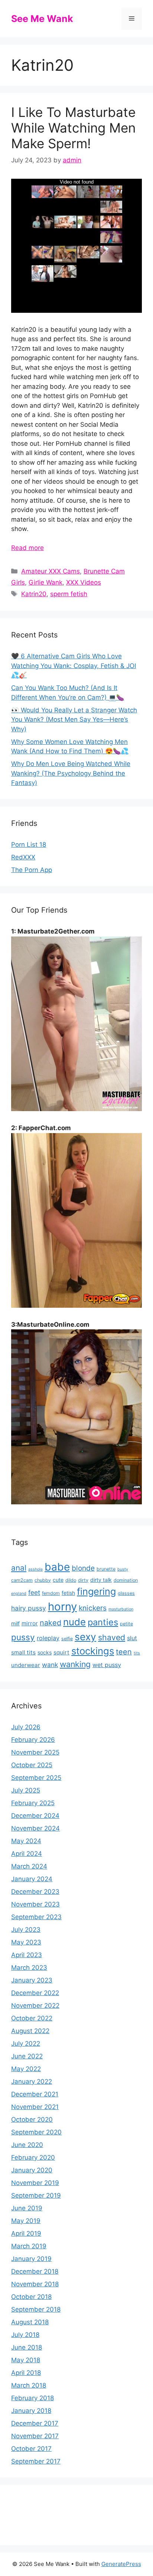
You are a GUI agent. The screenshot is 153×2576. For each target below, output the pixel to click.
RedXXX (23, 857)
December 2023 (35, 1892)
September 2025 (36, 1778)
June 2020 (27, 2145)
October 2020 (32, 2119)
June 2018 (27, 2347)
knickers (93, 1608)
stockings (93, 1651)
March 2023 (29, 1968)
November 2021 (35, 2107)
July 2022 (26, 2044)
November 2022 (35, 2006)
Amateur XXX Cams (51, 571)
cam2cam (22, 1580)
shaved (112, 1637)
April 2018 (26, 2373)
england (19, 1594)
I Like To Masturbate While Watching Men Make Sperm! (73, 128)
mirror (30, 1623)
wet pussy (107, 1665)
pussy (23, 1637)
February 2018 (32, 2398)
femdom (51, 1593)
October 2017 (31, 2449)
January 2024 (32, 1879)
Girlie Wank (45, 582)
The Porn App (32, 870)
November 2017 (35, 2436)
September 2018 (36, 2309)
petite (126, 1624)
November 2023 (35, 1904)
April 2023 (27, 1955)
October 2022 (32, 2018)
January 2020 (32, 2170)
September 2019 (36, 2195)
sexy (85, 1637)
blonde (83, 1568)
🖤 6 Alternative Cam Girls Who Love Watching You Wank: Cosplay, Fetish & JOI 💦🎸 (74, 666)
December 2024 (35, 1816)
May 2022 (26, 2069)
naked (51, 1623)
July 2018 (25, 2335)
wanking (75, 1664)
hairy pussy (29, 1608)
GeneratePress (121, 2564)
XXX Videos (84, 582)
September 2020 (36, 2132)
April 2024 (27, 1854)
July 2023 (26, 1930)
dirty (83, 1580)
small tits (23, 1652)
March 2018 (29, 2385)
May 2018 (26, 2360)
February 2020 (33, 2157)
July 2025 (26, 1790)
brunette (106, 1569)
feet (34, 1592)
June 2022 (27, 2056)
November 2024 (35, 1828)
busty (123, 1569)
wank (50, 1665)
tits (137, 1653)
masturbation (121, 1609)
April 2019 (26, 2233)
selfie (67, 1639)
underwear (26, 1665)
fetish (68, 1593)
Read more (27, 548)
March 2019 (29, 2246)
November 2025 (35, 1752)
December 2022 (35, 1993)
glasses (126, 1593)
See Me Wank (42, 19)
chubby (43, 1580)
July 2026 (26, 1727)
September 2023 (36, 1917)
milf (15, 1623)
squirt (61, 1652)
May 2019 (26, 2221)
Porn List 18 (29, 845)
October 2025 (32, 1765)
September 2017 (36, 2461)
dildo (71, 1580)
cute (58, 1580)
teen (124, 1652)
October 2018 (31, 2297)
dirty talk (101, 1580)
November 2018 (35, 2284)
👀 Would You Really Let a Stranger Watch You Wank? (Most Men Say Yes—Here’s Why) (74, 720)
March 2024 (29, 1866)
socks (45, 1652)
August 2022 (30, 2031)
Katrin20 (34, 594)
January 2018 (31, 2411)
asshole (35, 1569)
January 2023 (32, 1980)
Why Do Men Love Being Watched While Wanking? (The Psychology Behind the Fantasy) (71, 773)
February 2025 (33, 1803)
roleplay (48, 1638)
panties (103, 1622)
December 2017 (35, 2423)
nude (74, 1622)
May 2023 (26, 1942)
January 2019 (31, 2259)
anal (19, 1568)
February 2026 (33, 1740)
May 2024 (26, 1841)
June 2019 (27, 2208)
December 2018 (35, 2271)
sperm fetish (69, 594)
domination (126, 1580)
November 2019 (35, 2183)
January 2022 (32, 2082)
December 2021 (35, 2094)
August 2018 (30, 2322)
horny (62, 1607)
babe (57, 1567)
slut (132, 1638)
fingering (96, 1591)
